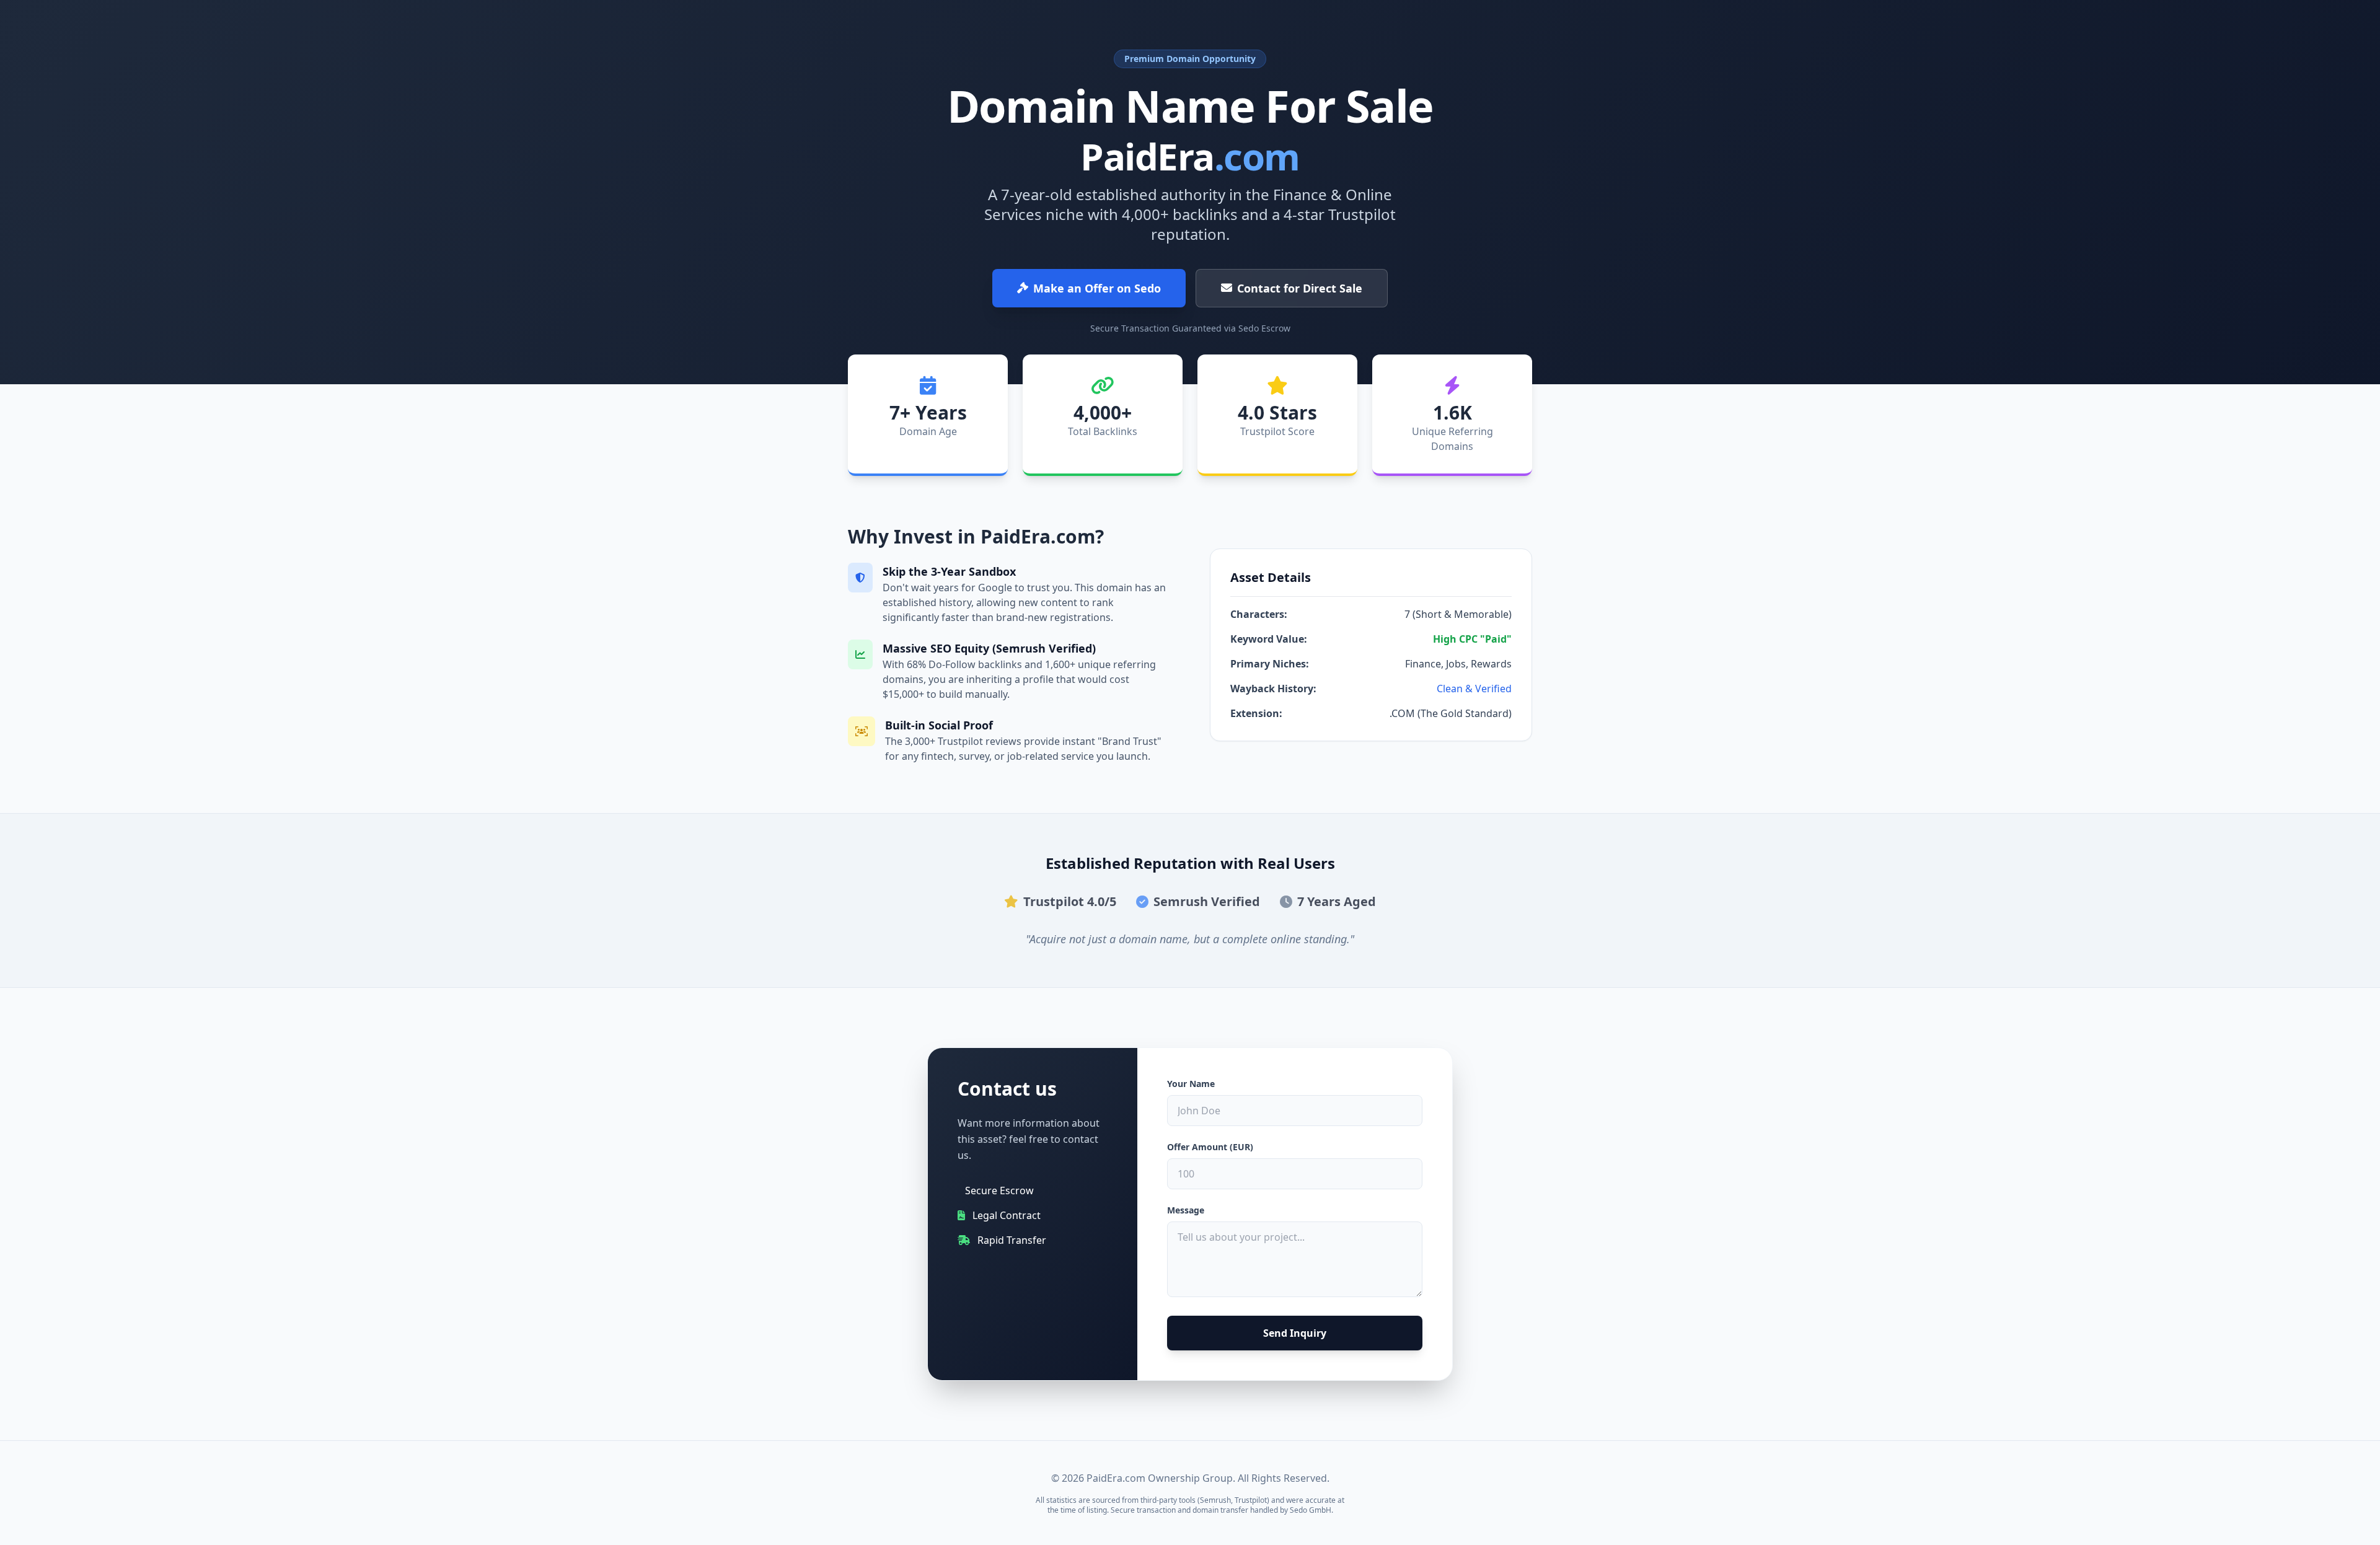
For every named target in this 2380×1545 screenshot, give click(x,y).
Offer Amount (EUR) (1210, 1147)
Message (1186, 1210)
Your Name (1191, 1084)
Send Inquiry (1295, 1333)
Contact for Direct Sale (1300, 288)
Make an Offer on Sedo (1097, 288)
